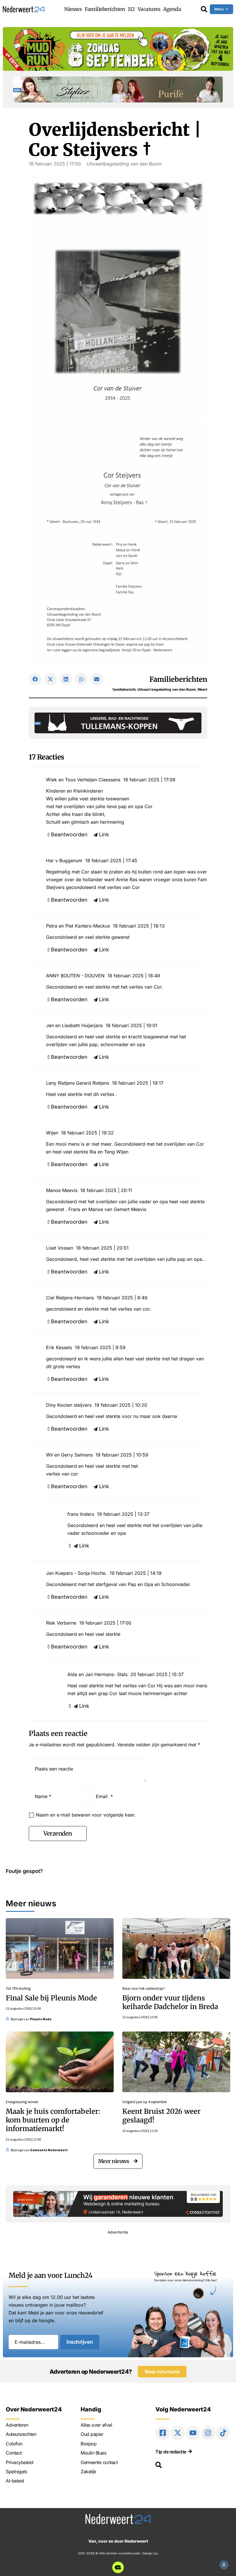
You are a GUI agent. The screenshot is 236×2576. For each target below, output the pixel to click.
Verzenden (58, 1833)
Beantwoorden (69, 834)
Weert (202, 689)
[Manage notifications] (224, 2565)
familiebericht (124, 689)
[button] (35, 679)
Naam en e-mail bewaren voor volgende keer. (86, 1815)
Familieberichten (178, 679)
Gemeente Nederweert (49, 2150)
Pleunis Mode (41, 2019)
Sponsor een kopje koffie (185, 2273)
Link (104, 834)
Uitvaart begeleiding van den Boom (166, 689)
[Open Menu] (227, 9)
